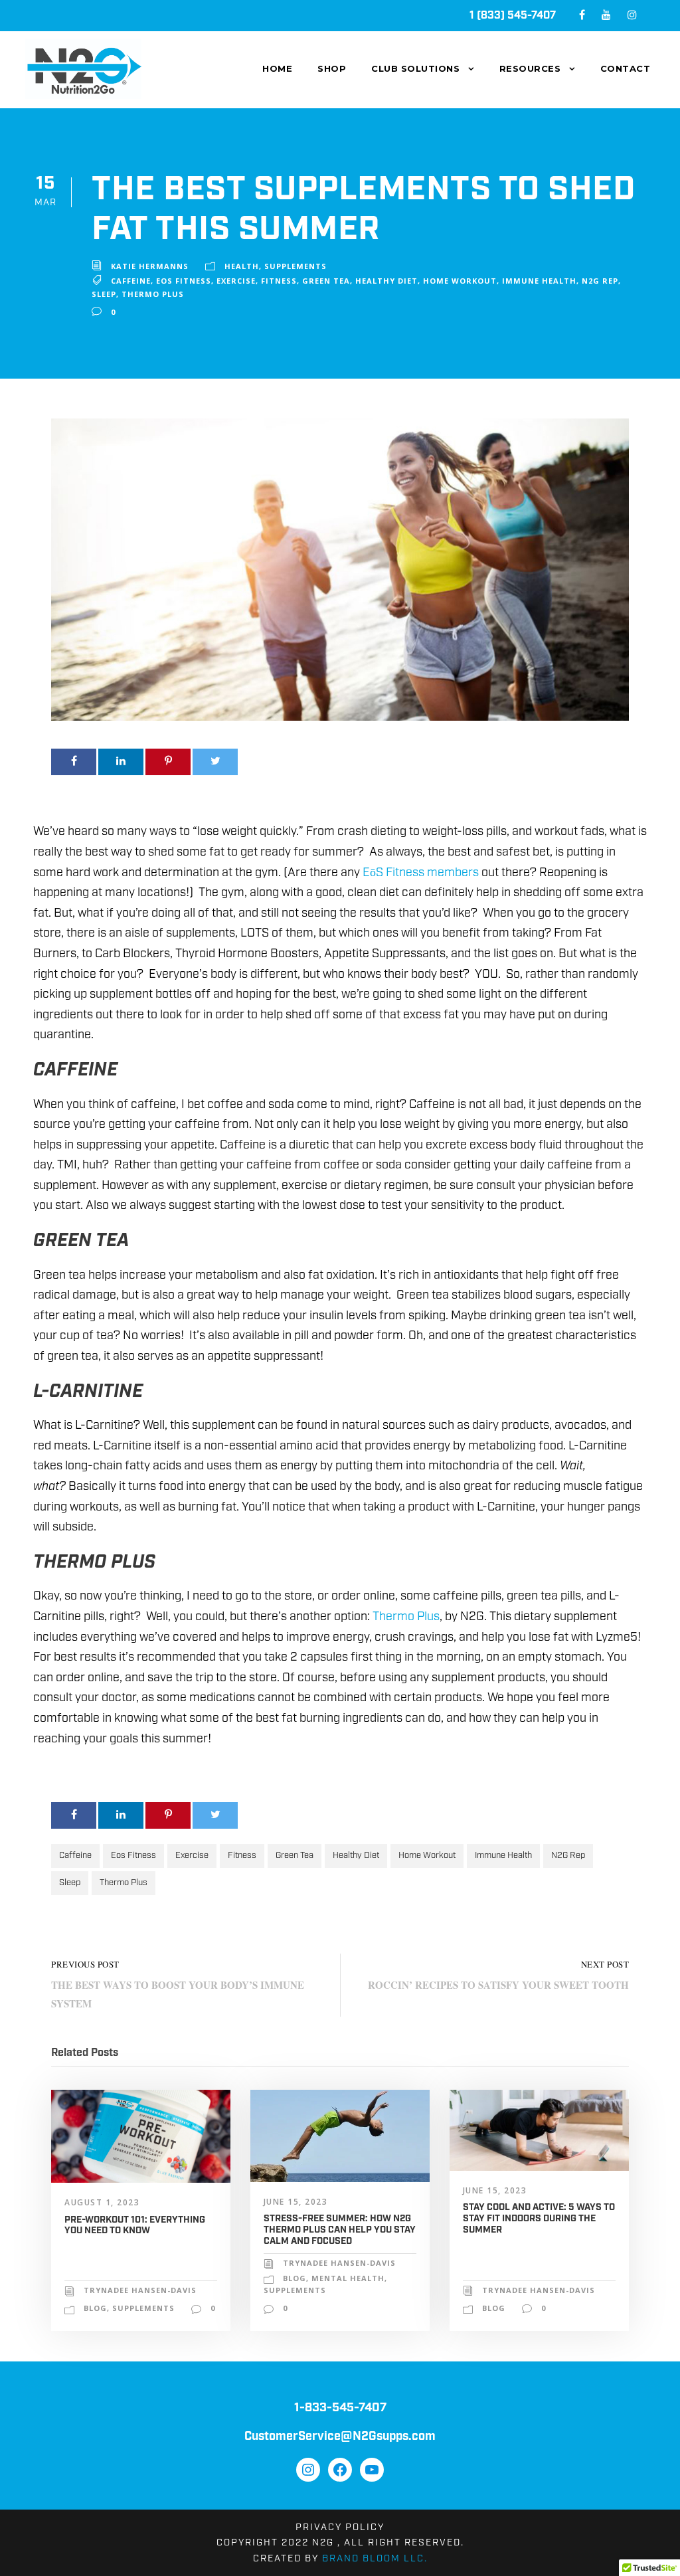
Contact (626, 68)
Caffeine (131, 281)
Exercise (236, 281)
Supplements (296, 266)
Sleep (104, 294)
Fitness (279, 281)
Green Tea (326, 281)
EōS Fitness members (421, 873)
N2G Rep (600, 281)
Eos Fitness (184, 281)
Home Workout (460, 281)
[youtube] (606, 16)
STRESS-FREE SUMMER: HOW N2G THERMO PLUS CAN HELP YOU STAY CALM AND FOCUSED (340, 2230)
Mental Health (348, 2278)
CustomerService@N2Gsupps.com (340, 2437)
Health (242, 266)
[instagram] (632, 16)
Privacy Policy (340, 2528)
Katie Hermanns (150, 266)
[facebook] (582, 16)
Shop (332, 68)
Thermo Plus (153, 294)
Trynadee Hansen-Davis (140, 2290)
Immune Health (539, 281)
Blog (95, 2308)
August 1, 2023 (102, 2202)
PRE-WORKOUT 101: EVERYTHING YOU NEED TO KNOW (135, 2226)
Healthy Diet (386, 281)
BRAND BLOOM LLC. (375, 2559)
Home (277, 68)
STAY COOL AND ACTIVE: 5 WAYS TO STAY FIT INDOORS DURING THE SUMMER (539, 2219)
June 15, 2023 (296, 2202)
